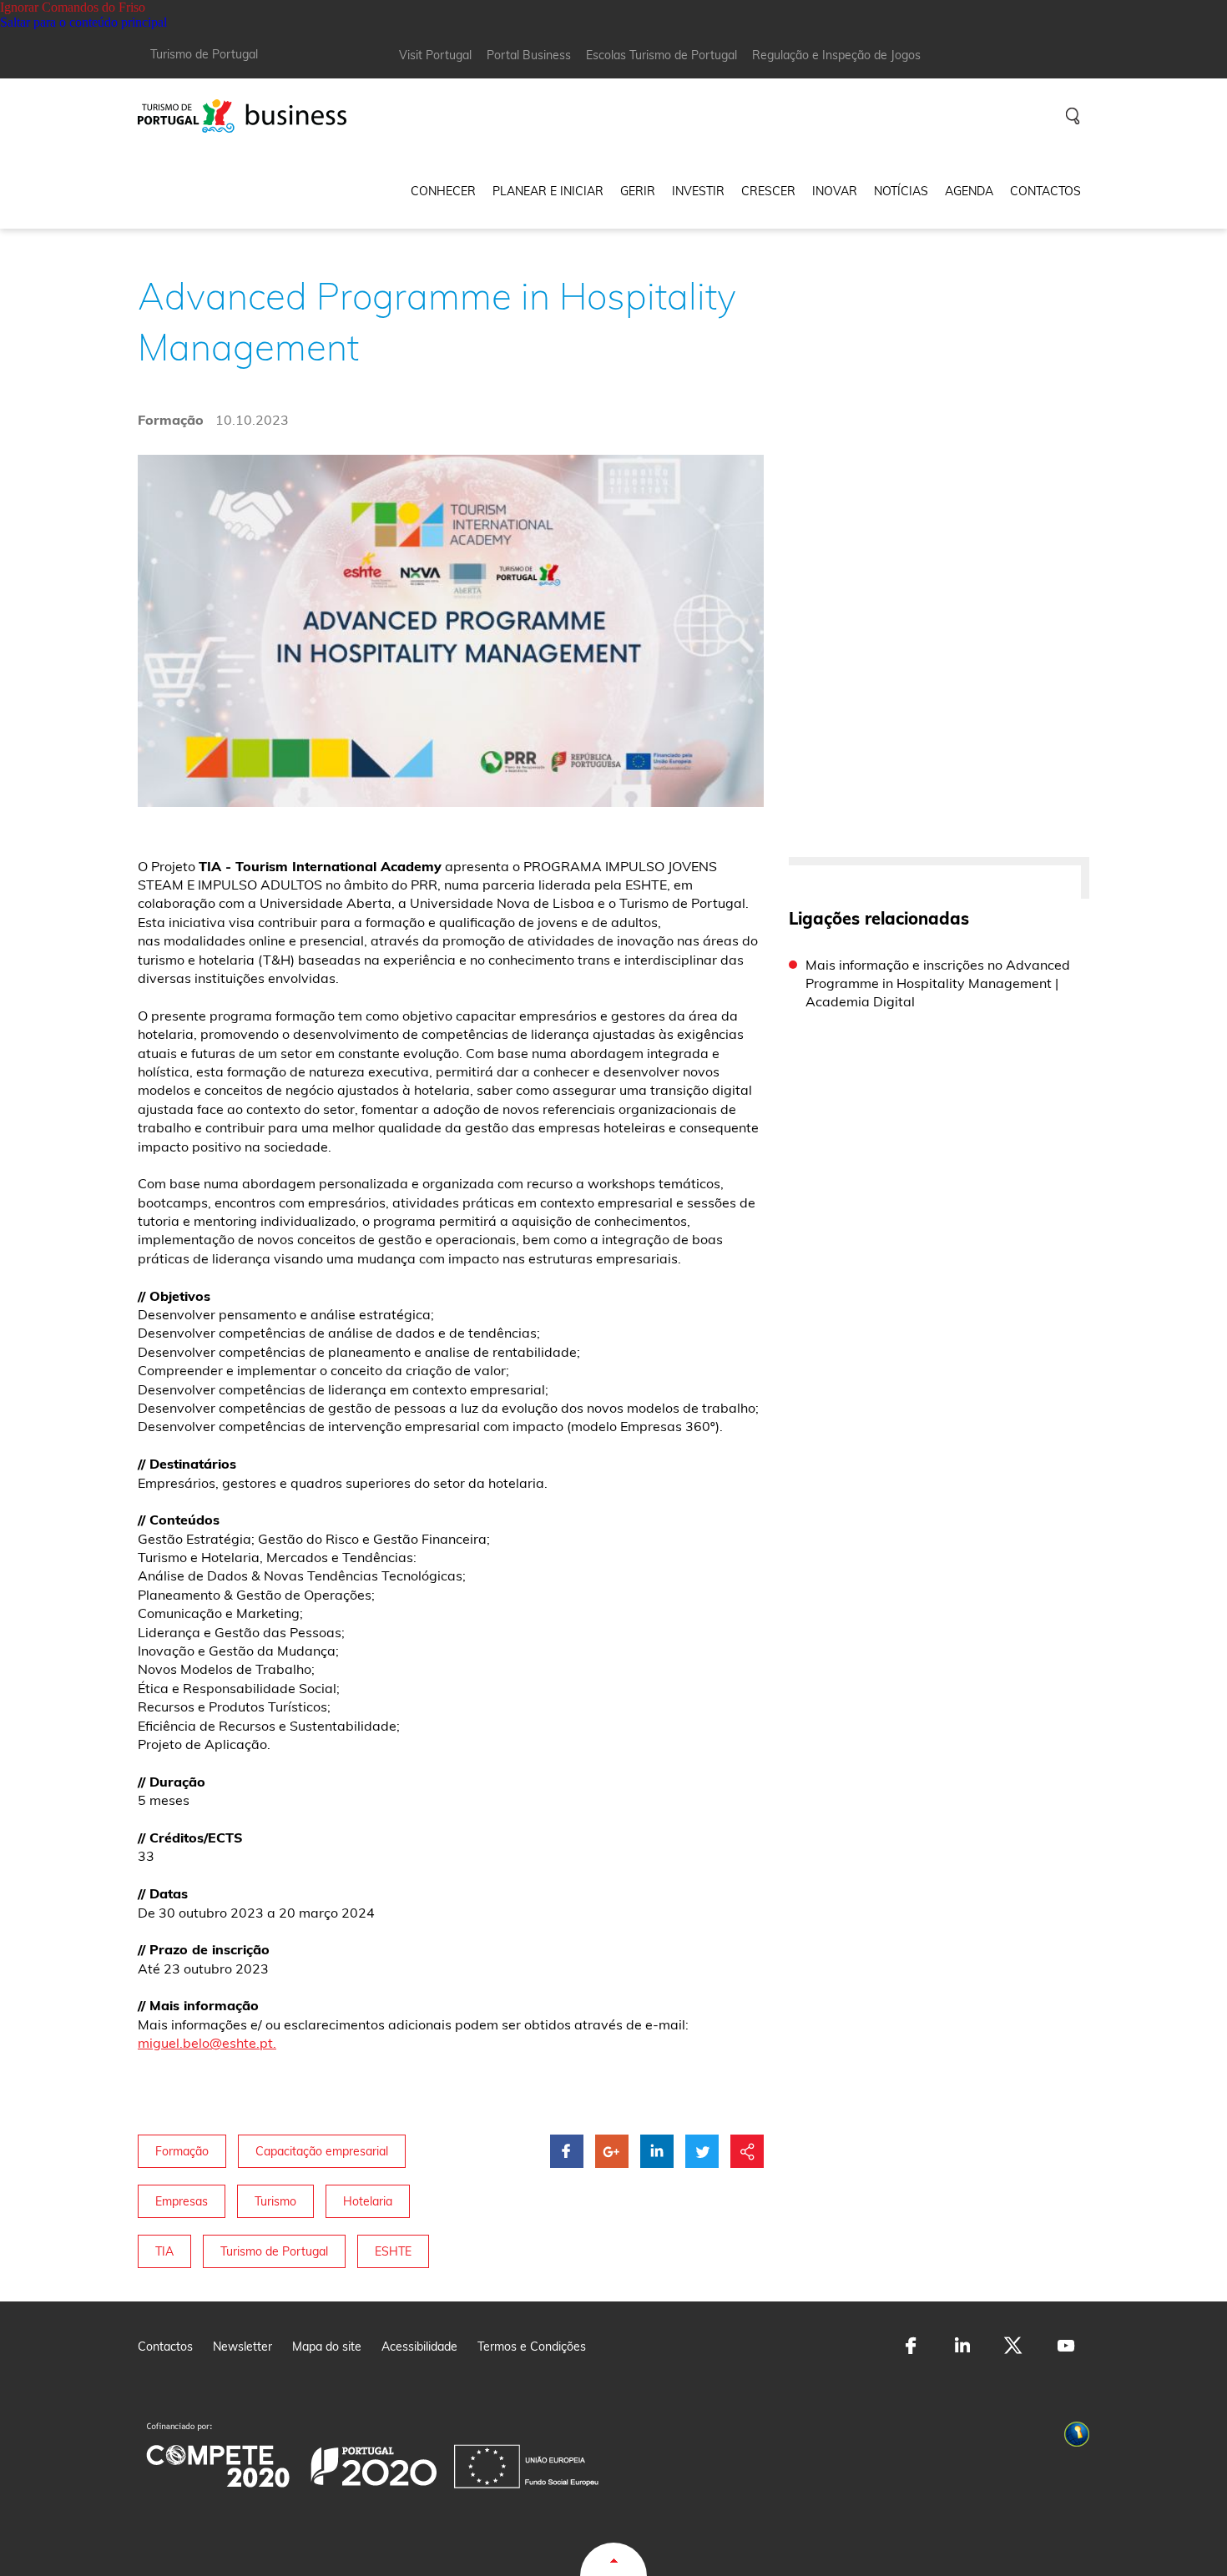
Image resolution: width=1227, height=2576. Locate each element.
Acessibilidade (419, 2347)
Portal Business (529, 55)
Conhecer (443, 191)
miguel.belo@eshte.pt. (207, 2043)
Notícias (901, 191)
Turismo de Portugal (204, 54)
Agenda (969, 191)
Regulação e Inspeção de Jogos (836, 55)
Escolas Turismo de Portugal (661, 55)
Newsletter (242, 2347)
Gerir (638, 191)
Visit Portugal (435, 55)
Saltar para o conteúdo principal (83, 22)
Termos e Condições (532, 2347)
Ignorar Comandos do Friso (73, 7)
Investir (698, 191)
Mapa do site (327, 2347)
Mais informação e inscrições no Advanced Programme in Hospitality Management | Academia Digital (938, 983)
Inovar (835, 191)
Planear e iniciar (548, 191)
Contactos (1045, 191)
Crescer (768, 191)
